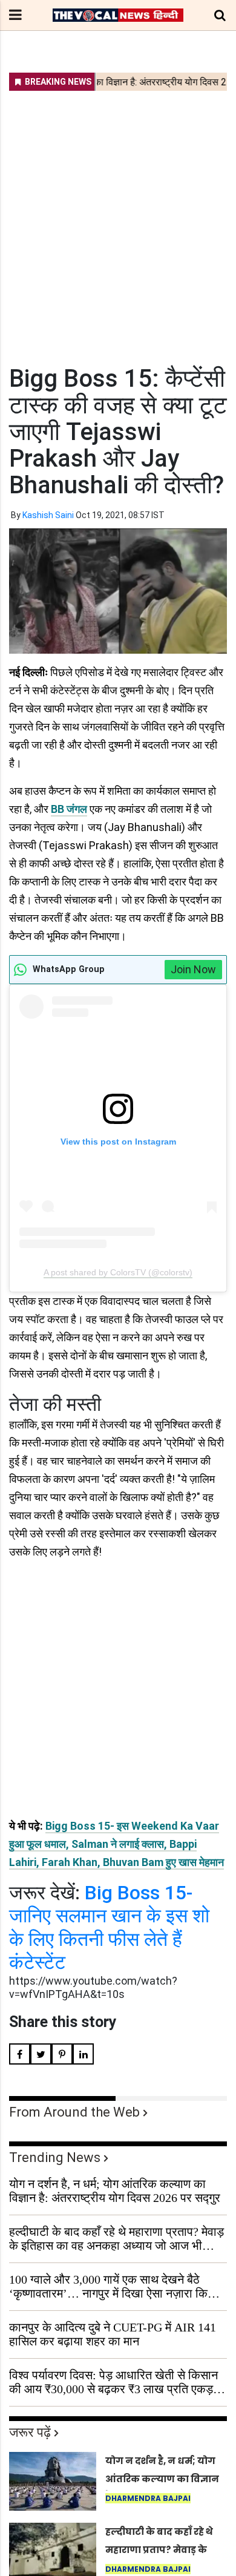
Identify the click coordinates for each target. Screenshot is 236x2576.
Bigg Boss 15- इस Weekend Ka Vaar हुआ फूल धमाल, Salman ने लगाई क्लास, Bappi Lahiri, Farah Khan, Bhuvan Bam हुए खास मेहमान (116, 1844)
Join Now (193, 969)
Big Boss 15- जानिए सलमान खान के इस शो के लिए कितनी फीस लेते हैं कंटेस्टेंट (109, 1927)
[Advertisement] (118, 220)
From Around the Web (74, 2112)
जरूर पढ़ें (30, 2432)
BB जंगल (69, 809)
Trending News (55, 2157)
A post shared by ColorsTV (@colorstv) (118, 1272)
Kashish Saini (48, 515)
